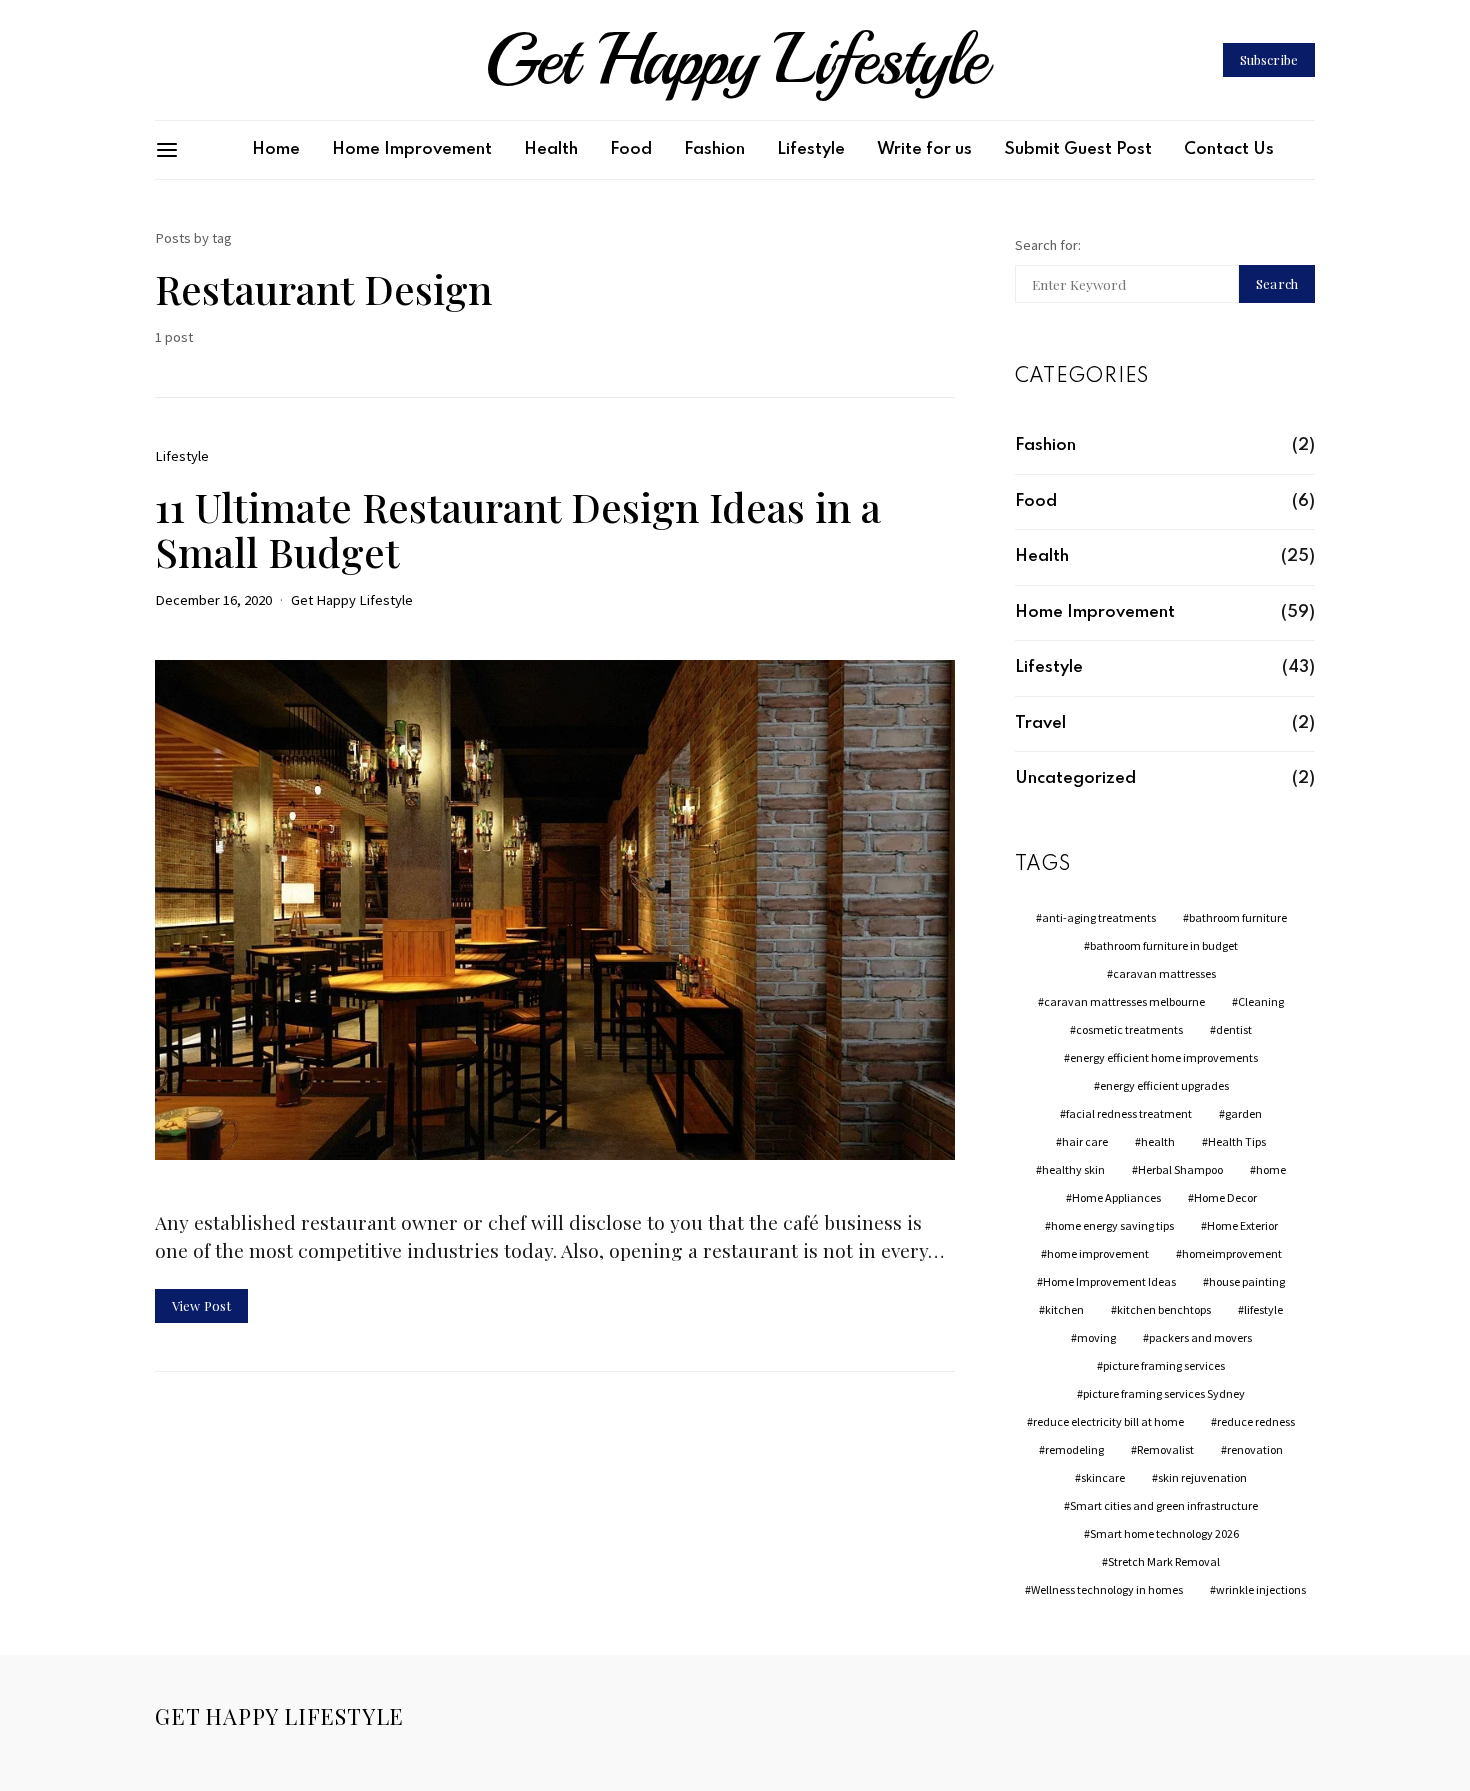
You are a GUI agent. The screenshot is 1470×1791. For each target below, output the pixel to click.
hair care (1085, 1141)
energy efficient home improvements (1164, 1057)
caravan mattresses (1164, 973)
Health (551, 149)
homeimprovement (1232, 1253)
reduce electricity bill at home (1108, 1421)
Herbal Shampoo (1180, 1169)
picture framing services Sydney (1164, 1393)
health (1158, 1141)
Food (631, 149)
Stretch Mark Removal (1164, 1561)
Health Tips (1237, 1141)
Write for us (924, 149)
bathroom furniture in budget (1164, 945)
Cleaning (1261, 1001)
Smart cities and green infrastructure (1164, 1505)
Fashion (714, 149)
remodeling (1074, 1449)
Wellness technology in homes (1107, 1589)
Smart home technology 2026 (1164, 1533)
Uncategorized (1075, 778)
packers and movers (1200, 1337)
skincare (1103, 1477)
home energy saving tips (1112, 1225)
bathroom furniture (1238, 917)
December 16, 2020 (213, 600)
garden (1243, 1113)
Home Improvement (412, 149)
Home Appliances (1116, 1197)
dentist (1234, 1029)
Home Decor (1225, 1197)
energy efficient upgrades (1164, 1085)
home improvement (1098, 1253)
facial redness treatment (1129, 1113)
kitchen (1064, 1309)
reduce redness (1256, 1421)
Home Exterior (1242, 1225)
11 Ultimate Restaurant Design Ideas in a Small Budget (518, 529)
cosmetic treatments (1129, 1029)
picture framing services (1164, 1365)
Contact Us (1229, 149)
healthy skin (1073, 1169)
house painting (1247, 1281)
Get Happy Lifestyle (735, 60)
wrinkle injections (1261, 1589)
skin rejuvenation (1202, 1477)
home (1271, 1169)
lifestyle (1263, 1309)
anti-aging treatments (1099, 917)
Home (276, 149)
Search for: (1048, 245)
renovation (1255, 1449)
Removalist (1165, 1449)
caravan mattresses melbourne (1124, 1001)
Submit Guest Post (1078, 149)
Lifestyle (811, 149)
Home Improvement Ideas (1109, 1281)
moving (1096, 1337)
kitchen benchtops (1164, 1309)
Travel (1040, 723)
